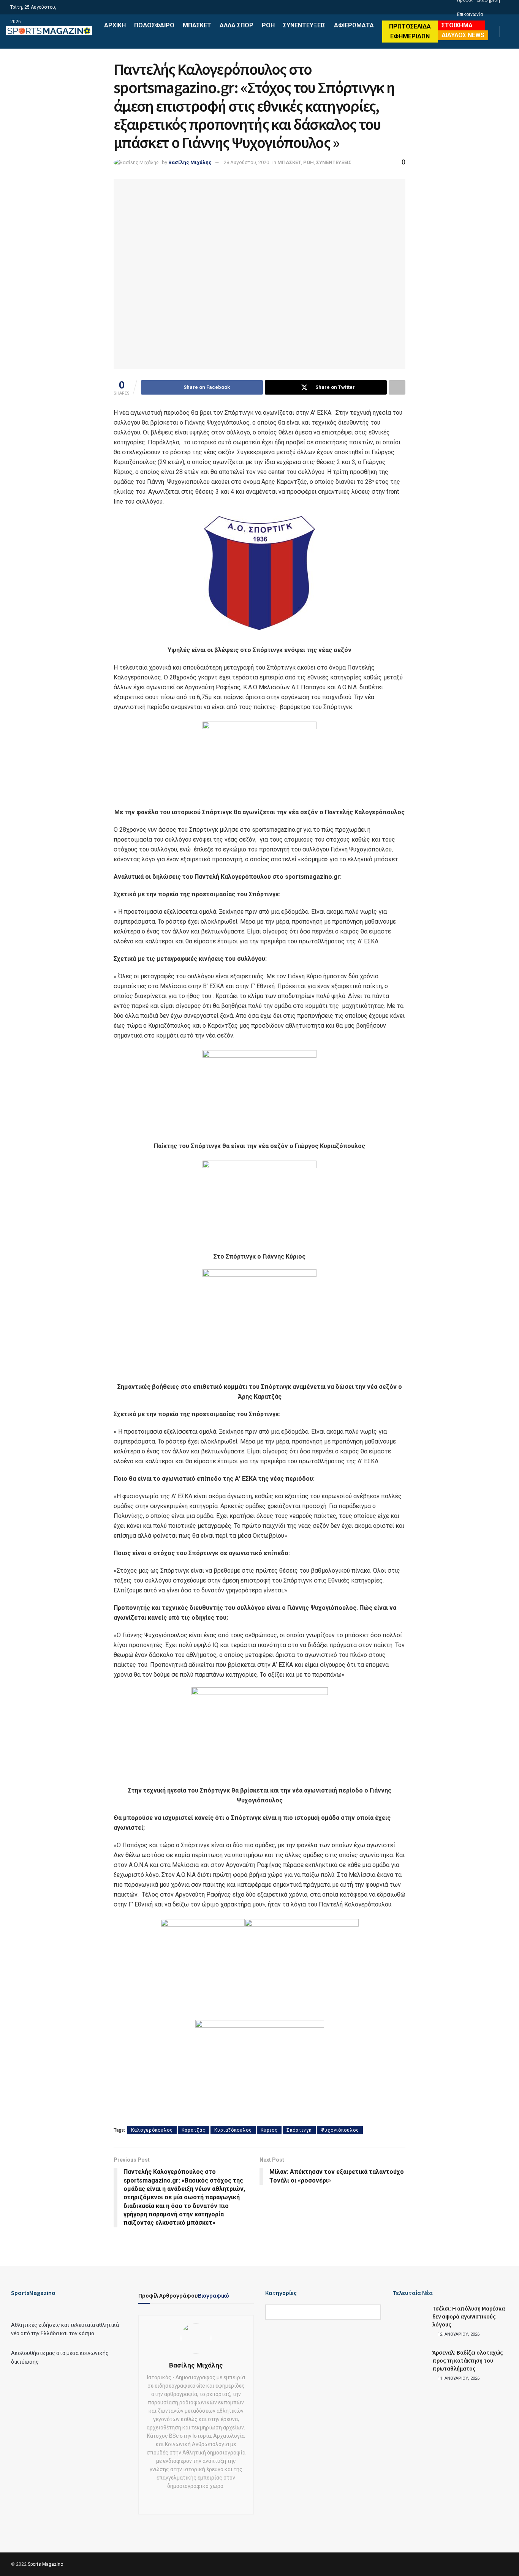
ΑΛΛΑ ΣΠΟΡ (237, 25)
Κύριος (269, 2130)
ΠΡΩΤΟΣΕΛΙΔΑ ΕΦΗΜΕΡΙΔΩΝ (410, 31)
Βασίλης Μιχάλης (190, 162)
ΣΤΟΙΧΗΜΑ (457, 25)
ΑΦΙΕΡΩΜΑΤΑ (354, 25)
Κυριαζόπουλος (233, 2130)
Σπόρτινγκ (299, 2130)
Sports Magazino (45, 2564)
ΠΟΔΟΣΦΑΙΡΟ (154, 25)
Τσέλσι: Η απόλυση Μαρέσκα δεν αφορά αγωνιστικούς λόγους (469, 2316)
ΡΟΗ (268, 25)
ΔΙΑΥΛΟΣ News (463, 35)
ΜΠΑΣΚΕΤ (197, 25)
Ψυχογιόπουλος (340, 2130)
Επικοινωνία (470, 14)
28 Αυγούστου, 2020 (246, 162)
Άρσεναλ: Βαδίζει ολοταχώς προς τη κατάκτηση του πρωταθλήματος (468, 2360)
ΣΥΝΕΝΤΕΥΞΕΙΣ (304, 25)
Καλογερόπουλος (152, 2130)
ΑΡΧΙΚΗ (115, 25)
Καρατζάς (194, 2130)
